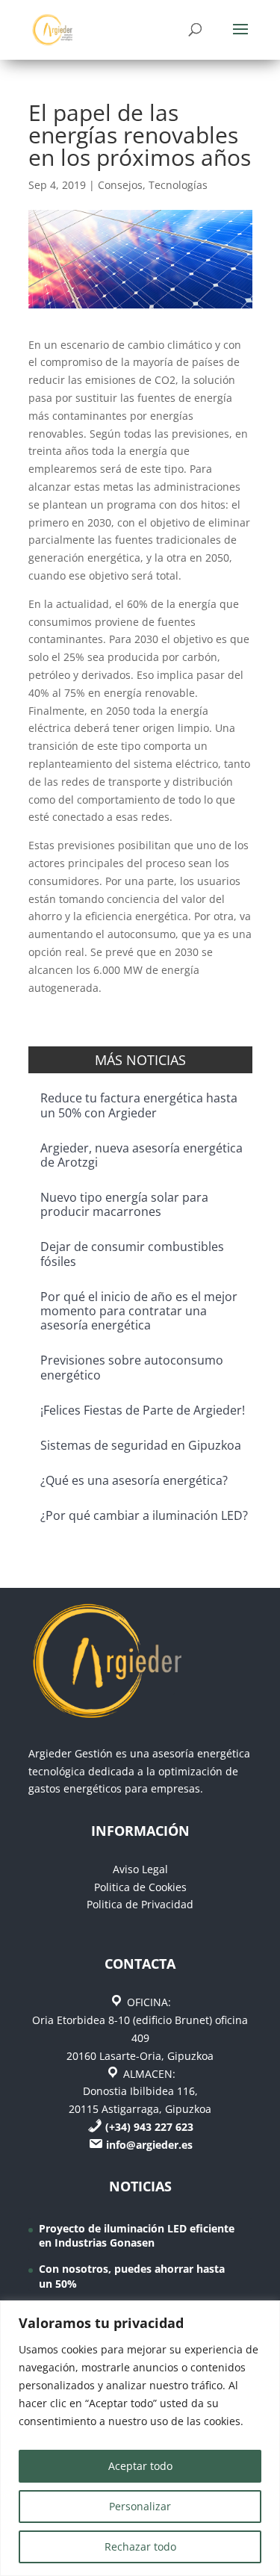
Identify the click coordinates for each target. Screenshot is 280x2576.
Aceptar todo (140, 2466)
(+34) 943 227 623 (149, 2127)
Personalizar (140, 2506)
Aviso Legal (140, 1869)
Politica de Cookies (140, 1887)
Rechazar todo (140, 2546)
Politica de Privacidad (140, 1904)
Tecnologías (178, 185)
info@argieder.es (149, 2145)
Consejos (120, 185)
